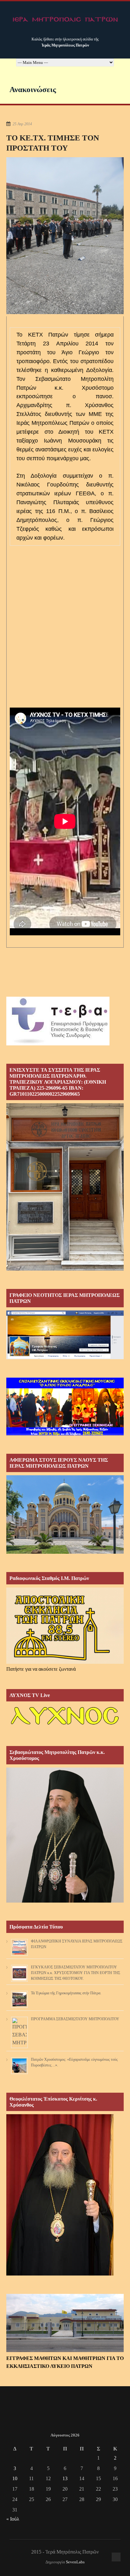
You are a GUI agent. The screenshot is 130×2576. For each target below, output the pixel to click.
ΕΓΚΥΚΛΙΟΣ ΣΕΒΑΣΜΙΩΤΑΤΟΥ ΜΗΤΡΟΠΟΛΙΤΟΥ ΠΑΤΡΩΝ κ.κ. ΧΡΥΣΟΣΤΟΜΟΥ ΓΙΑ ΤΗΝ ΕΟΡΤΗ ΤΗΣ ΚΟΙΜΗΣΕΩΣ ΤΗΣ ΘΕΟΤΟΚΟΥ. (76, 1973)
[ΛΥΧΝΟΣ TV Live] (65, 1726)
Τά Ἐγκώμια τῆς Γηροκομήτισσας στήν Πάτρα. (66, 1993)
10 (15, 2478)
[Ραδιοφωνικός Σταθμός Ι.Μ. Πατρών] (65, 1626)
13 (65, 2478)
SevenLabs (75, 2562)
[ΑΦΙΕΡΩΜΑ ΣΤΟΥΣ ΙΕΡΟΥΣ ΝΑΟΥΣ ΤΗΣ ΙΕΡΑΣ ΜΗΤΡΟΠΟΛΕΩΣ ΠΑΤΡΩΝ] (65, 1552)
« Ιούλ (13, 2519)
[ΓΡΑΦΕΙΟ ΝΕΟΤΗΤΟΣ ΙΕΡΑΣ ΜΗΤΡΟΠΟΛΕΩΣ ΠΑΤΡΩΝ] (65, 1357)
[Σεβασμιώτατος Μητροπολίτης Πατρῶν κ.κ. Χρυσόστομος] (65, 1901)
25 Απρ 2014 (22, 124)
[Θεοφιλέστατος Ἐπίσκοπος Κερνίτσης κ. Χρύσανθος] (60, 2274)
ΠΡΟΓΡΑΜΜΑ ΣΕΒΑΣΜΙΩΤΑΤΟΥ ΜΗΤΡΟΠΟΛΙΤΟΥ (75, 2019)
